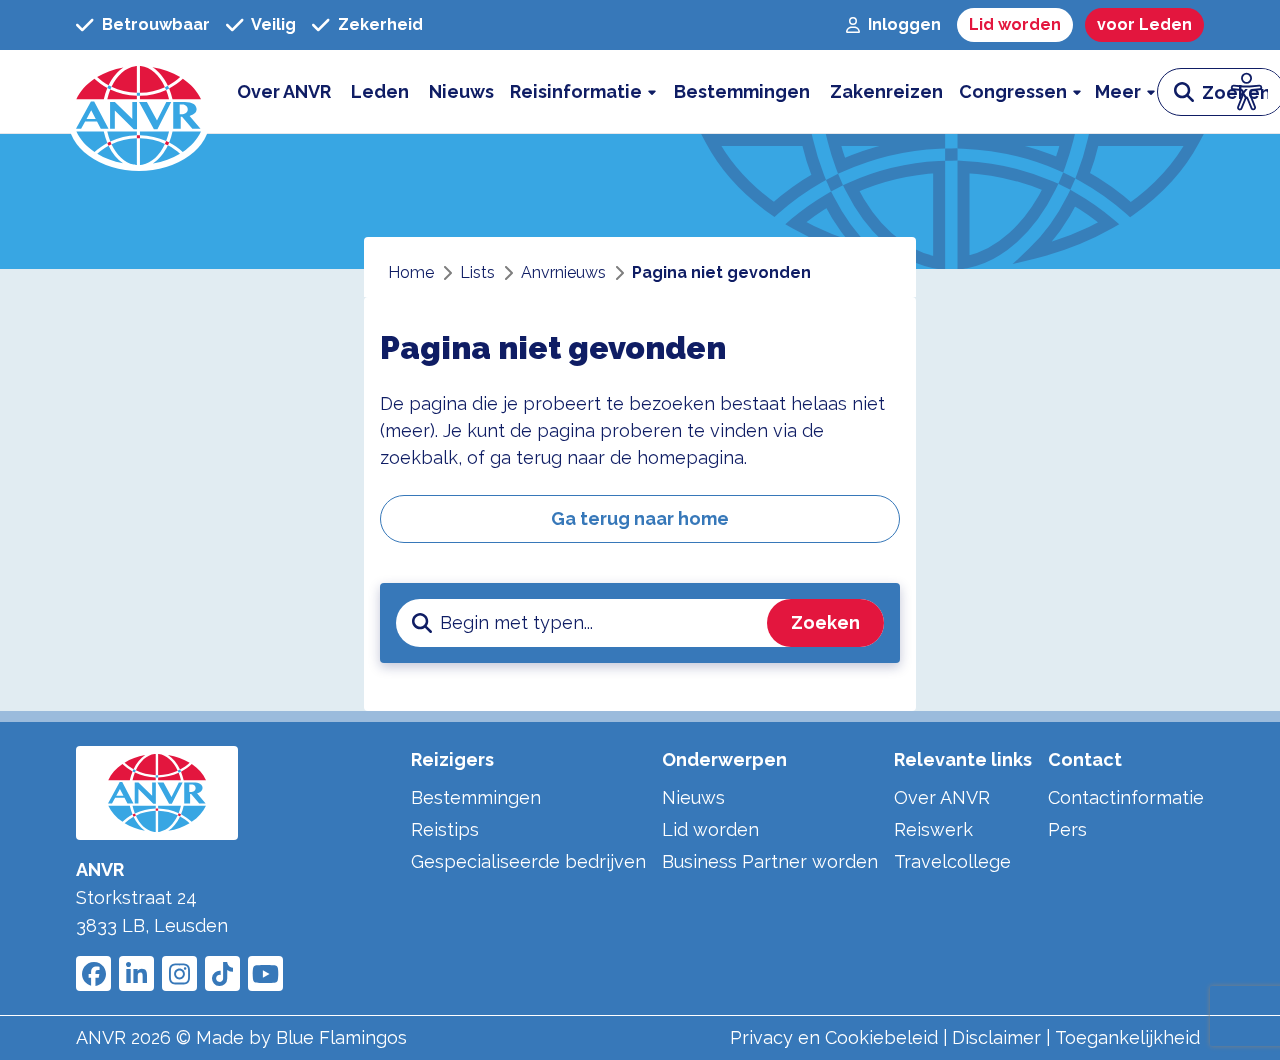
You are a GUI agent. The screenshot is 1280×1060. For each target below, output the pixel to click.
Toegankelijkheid (1127, 1037)
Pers (1067, 829)
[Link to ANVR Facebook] (93, 973)
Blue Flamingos (341, 1037)
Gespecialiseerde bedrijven (528, 861)
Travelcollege (952, 861)
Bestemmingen (476, 797)
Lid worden (710, 829)
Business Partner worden (770, 861)
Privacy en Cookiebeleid (834, 1037)
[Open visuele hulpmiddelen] (1247, 92)
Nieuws (693, 797)
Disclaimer (996, 1037)
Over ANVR (942, 797)
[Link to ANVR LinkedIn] (136, 973)
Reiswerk (933, 829)
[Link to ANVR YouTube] (265, 973)
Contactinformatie (1126, 797)
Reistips (445, 829)
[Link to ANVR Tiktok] (222, 973)
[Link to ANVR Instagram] (179, 973)
